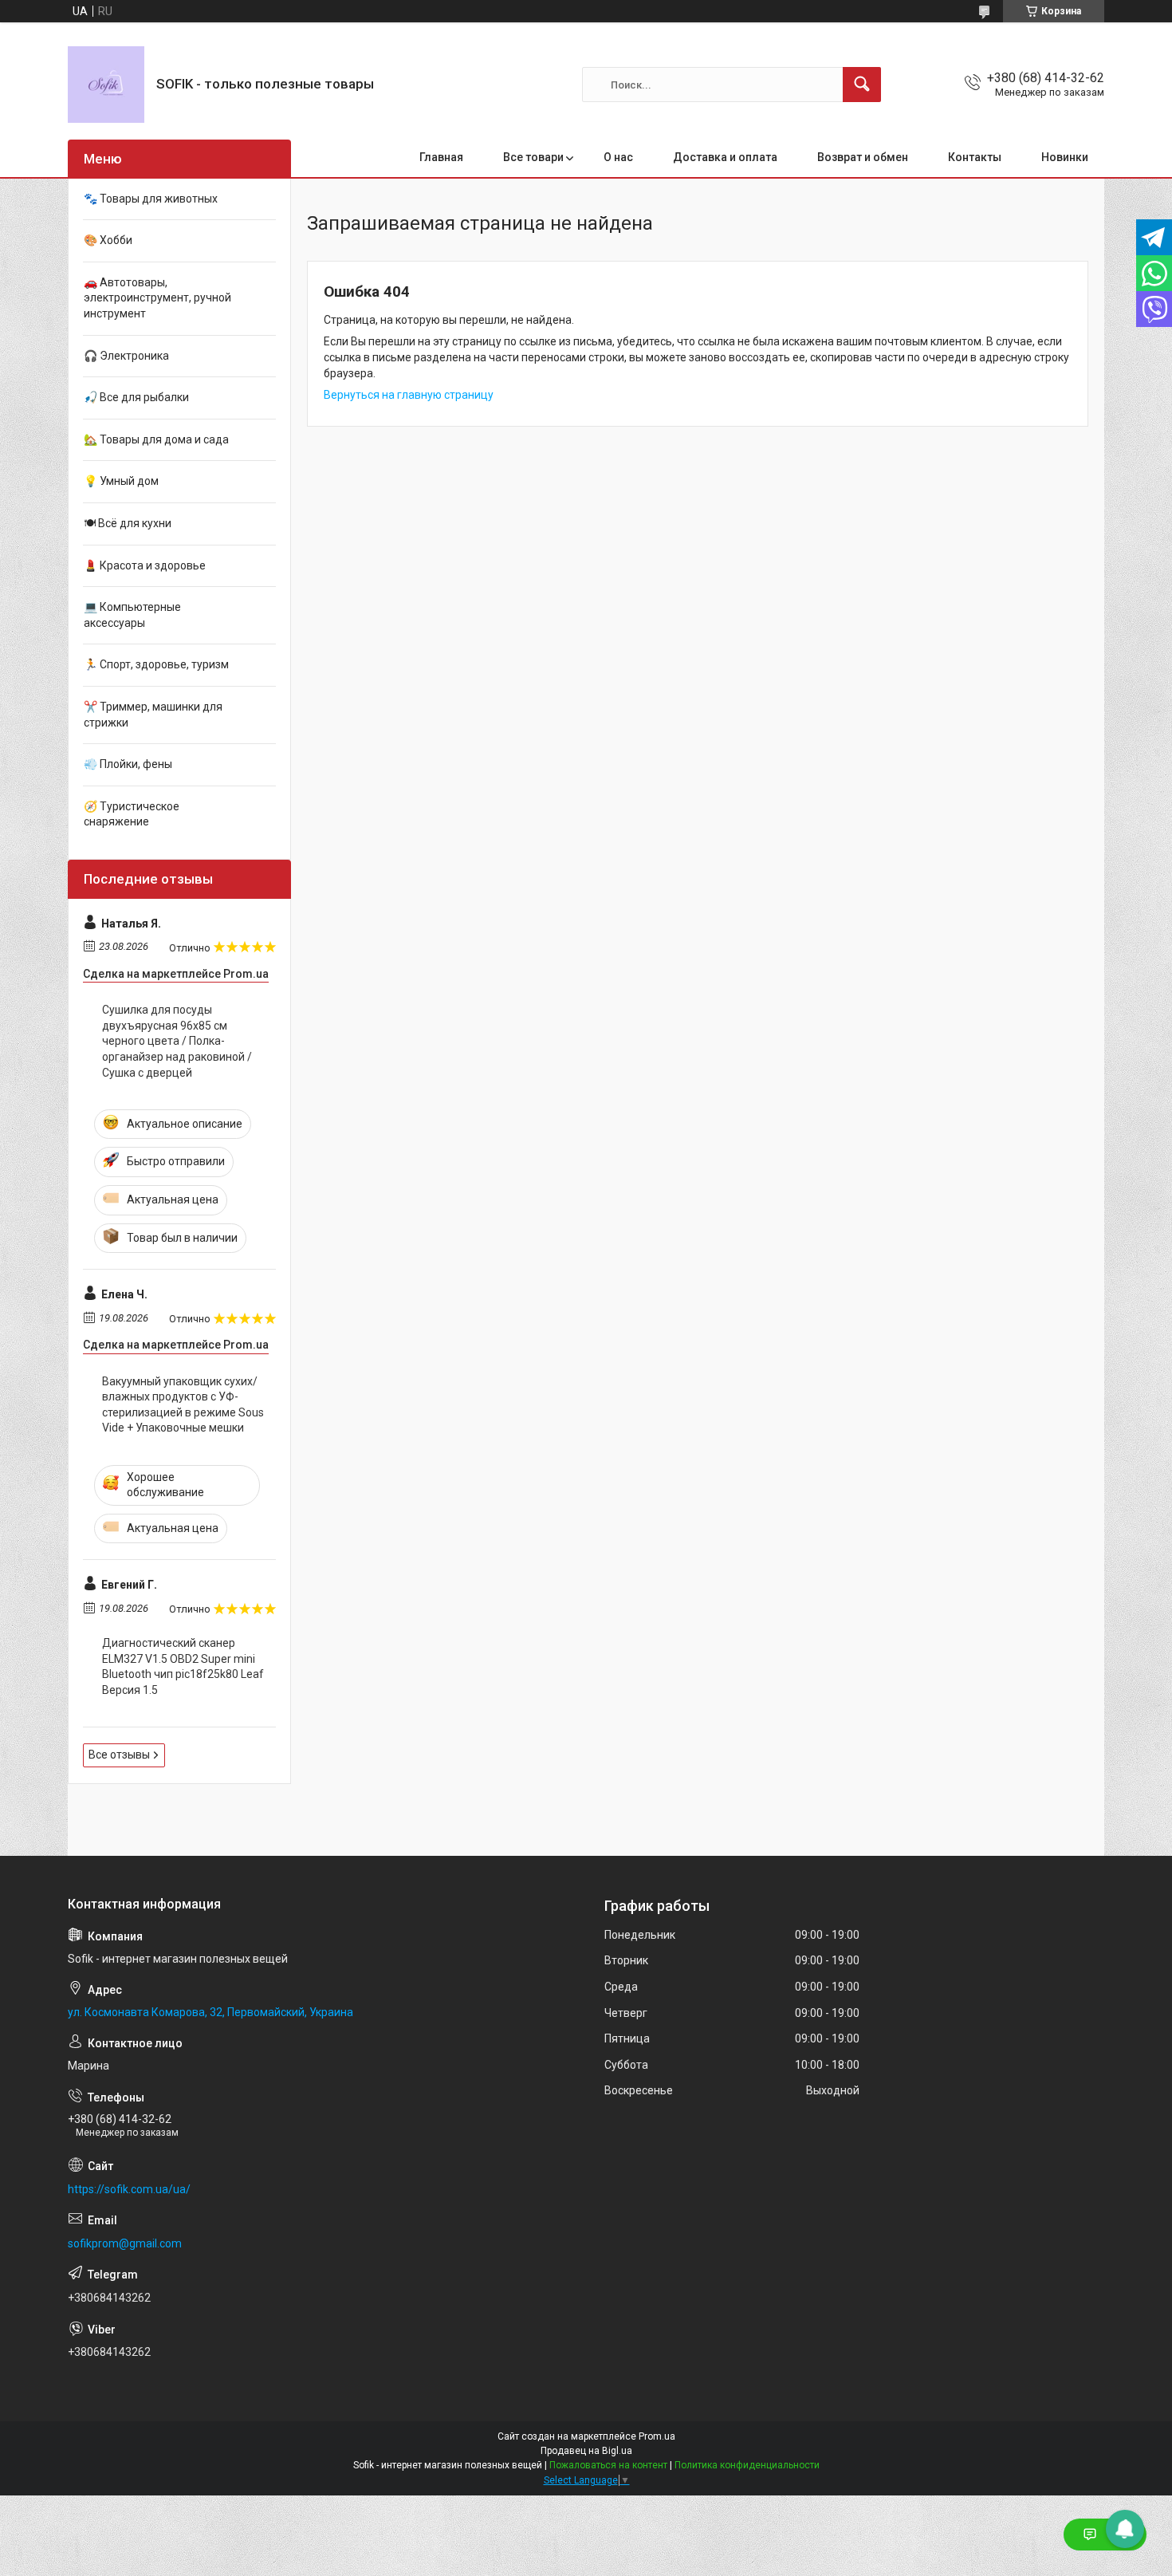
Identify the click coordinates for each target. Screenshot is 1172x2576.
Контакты (975, 157)
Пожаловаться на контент (608, 2465)
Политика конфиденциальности (747, 2465)
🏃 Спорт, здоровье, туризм (156, 664)
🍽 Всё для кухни (128, 523)
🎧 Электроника (126, 356)
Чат (1117, 2535)
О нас (618, 157)
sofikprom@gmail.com (125, 2243)
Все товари (533, 157)
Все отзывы (119, 1755)
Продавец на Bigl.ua (586, 2451)
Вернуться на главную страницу (409, 395)
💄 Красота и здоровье (145, 565)
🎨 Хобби (108, 240)
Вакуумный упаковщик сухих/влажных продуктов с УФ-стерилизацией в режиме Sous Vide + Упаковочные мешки (183, 1405)
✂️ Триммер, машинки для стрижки (153, 715)
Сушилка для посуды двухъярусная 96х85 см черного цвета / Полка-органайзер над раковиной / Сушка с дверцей (177, 1041)
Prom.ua (657, 2436)
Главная (441, 157)
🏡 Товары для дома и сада (156, 439)
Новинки (1065, 157)
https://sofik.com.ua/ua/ (129, 2189)
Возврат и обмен (863, 157)
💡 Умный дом (121, 481)
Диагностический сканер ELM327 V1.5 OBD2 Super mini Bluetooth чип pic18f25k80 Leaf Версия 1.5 (183, 1666)
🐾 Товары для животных (151, 199)
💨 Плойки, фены (128, 764)
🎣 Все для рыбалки (136, 397)
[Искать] (862, 85)
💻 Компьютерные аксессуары (132, 615)
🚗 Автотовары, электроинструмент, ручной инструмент (157, 298)
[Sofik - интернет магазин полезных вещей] (106, 85)
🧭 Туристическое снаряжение (132, 814)
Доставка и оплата (725, 157)
